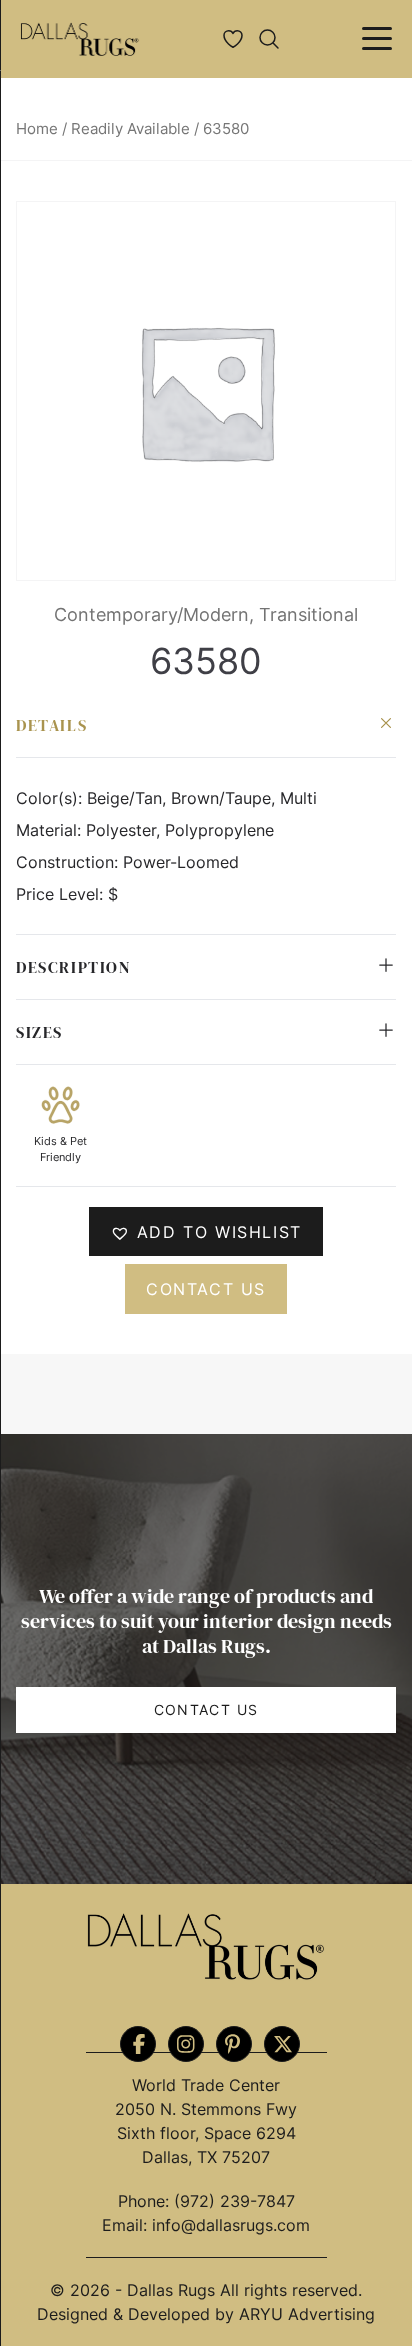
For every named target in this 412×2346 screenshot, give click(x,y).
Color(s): (51, 798)
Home (37, 129)
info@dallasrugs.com (231, 2225)
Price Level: (62, 894)
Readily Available (130, 129)
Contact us (206, 1289)
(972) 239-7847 (234, 2201)
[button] (206, 1231)
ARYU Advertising (307, 2314)
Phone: (146, 2201)
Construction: (69, 862)
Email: (127, 2225)
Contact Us (206, 1709)
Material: (51, 830)
